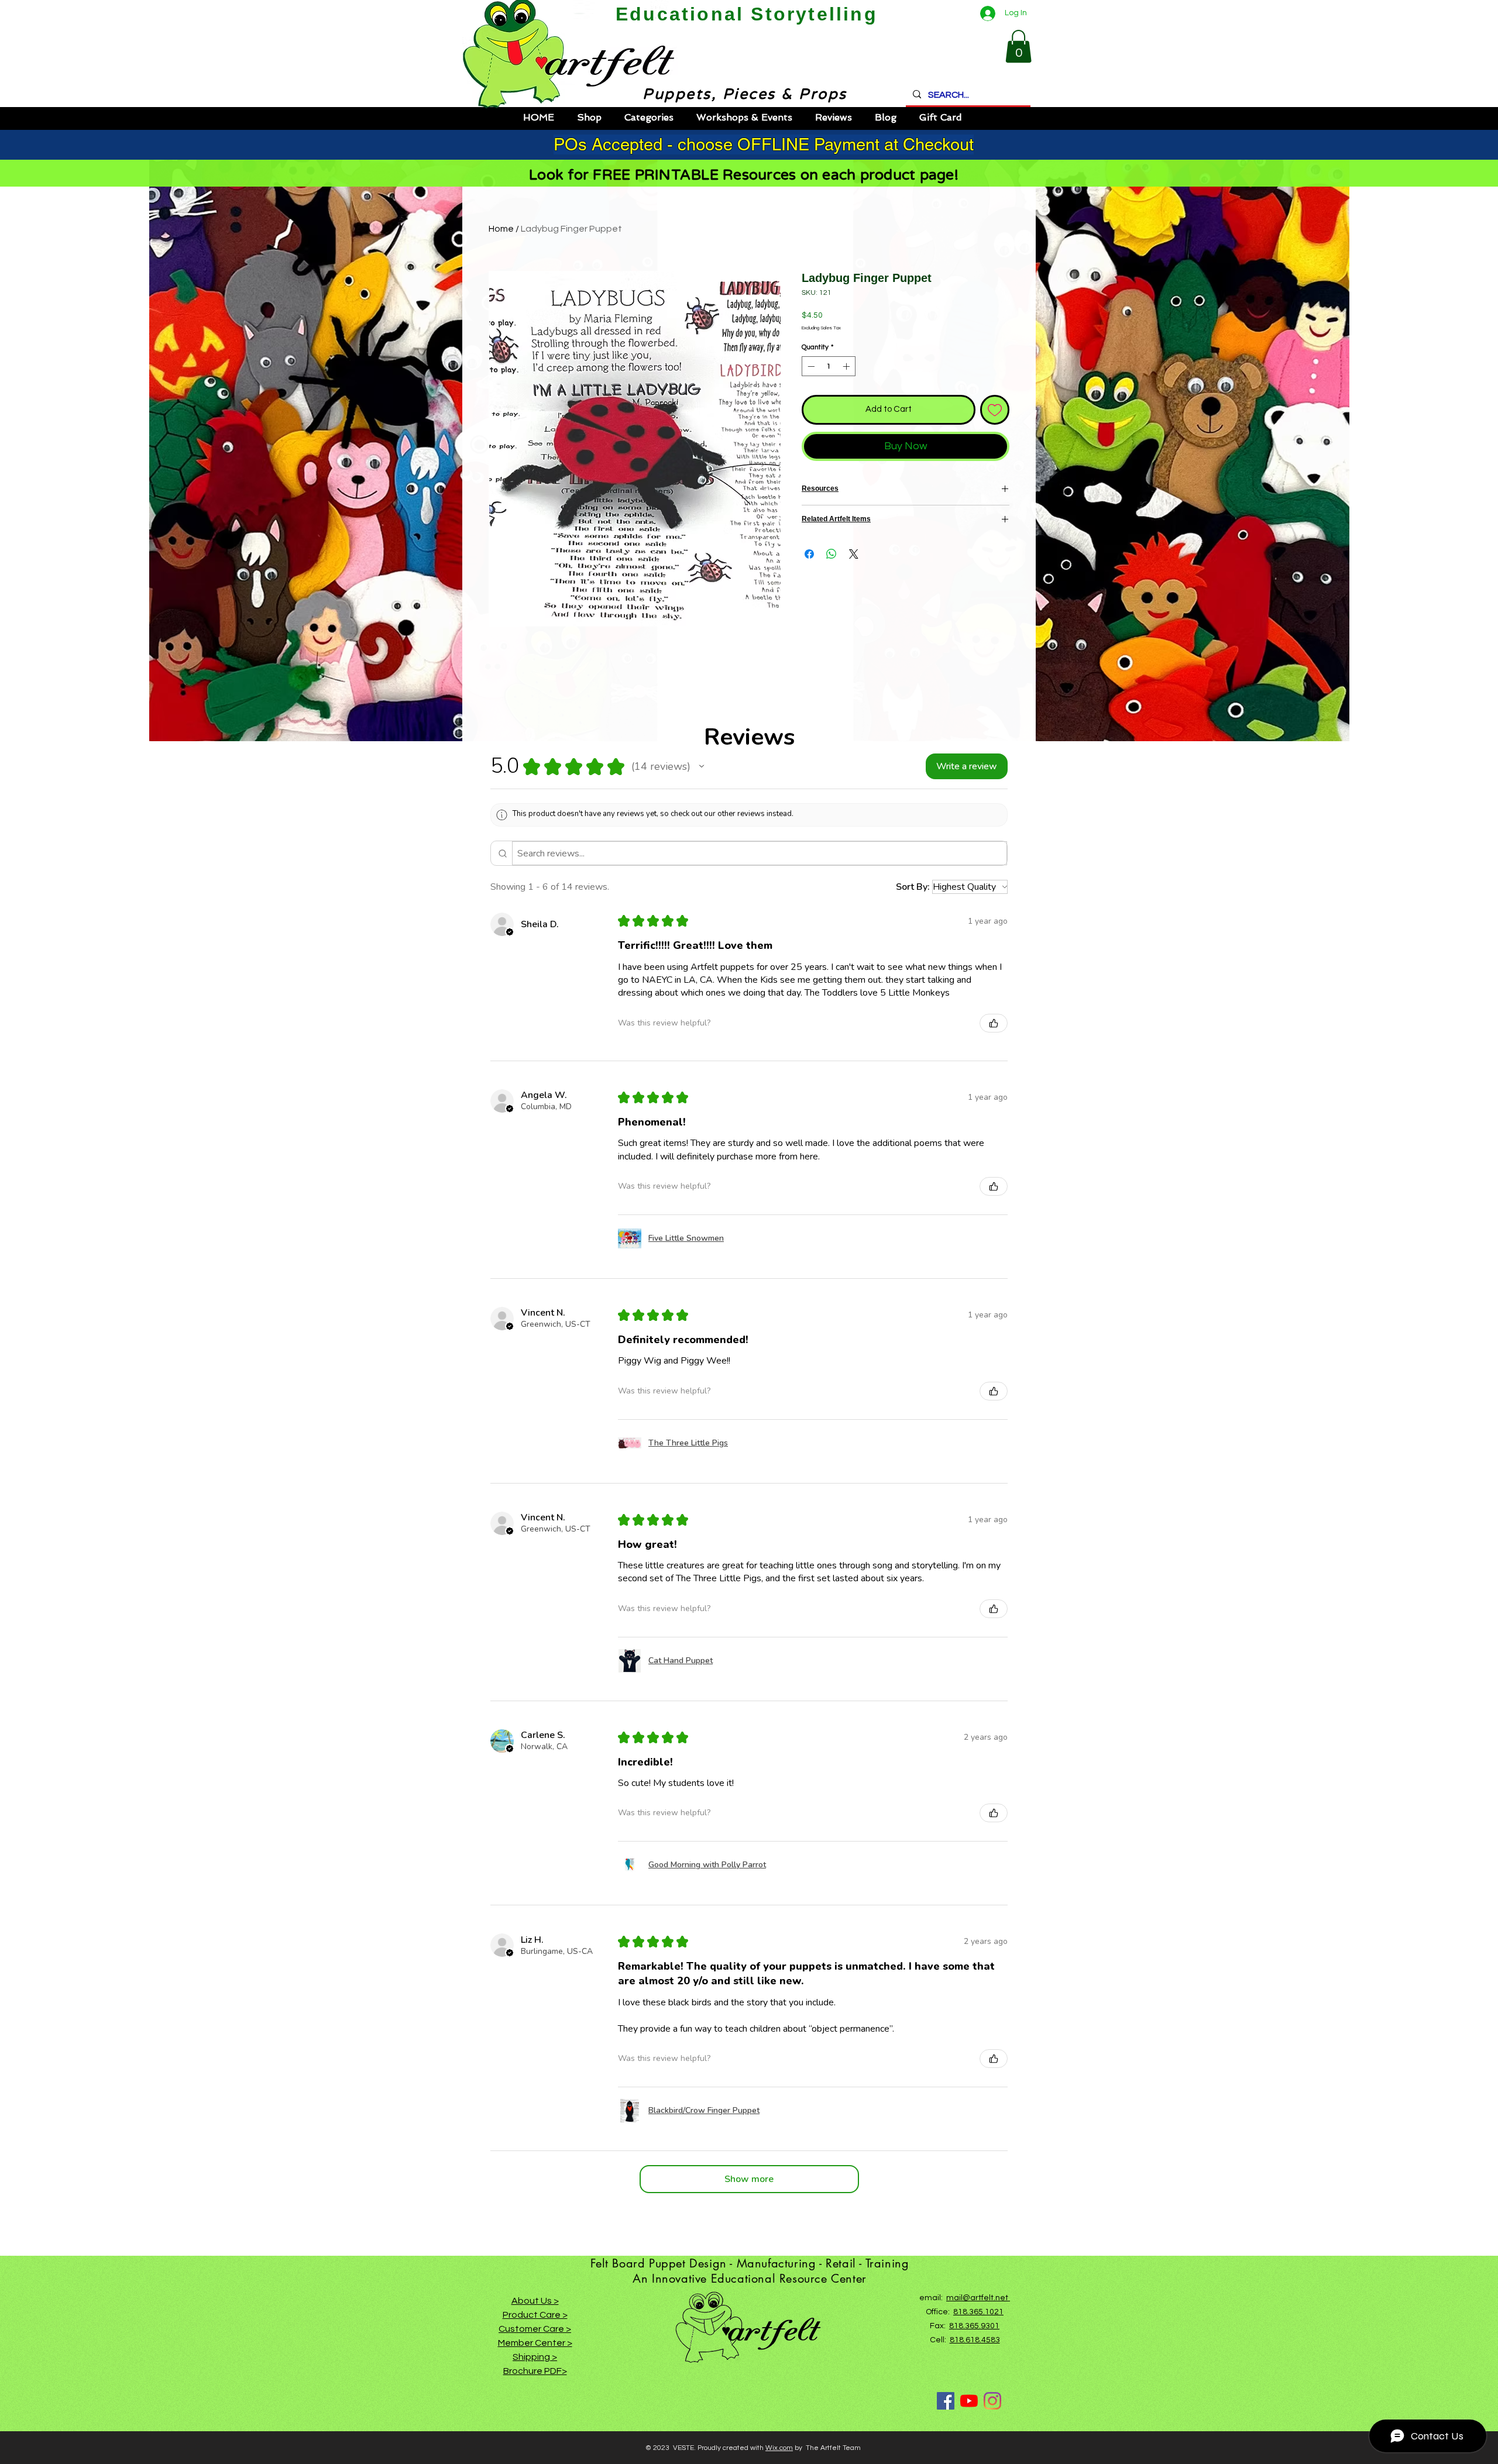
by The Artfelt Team (827, 2448)
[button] (1018, 46)
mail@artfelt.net (978, 2298)
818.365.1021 (978, 2312)
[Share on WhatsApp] (832, 554)
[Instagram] (992, 2401)
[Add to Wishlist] (995, 410)
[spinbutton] (829, 366)
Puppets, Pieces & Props (734, 94)
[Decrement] (810, 366)
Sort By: (913, 887)
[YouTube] (969, 2401)
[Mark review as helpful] (994, 1023)
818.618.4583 (975, 2340)
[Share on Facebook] (809, 554)
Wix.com (779, 2448)
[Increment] (847, 366)
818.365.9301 (974, 2326)
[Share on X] (854, 554)
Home (501, 229)
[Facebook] (946, 2401)
